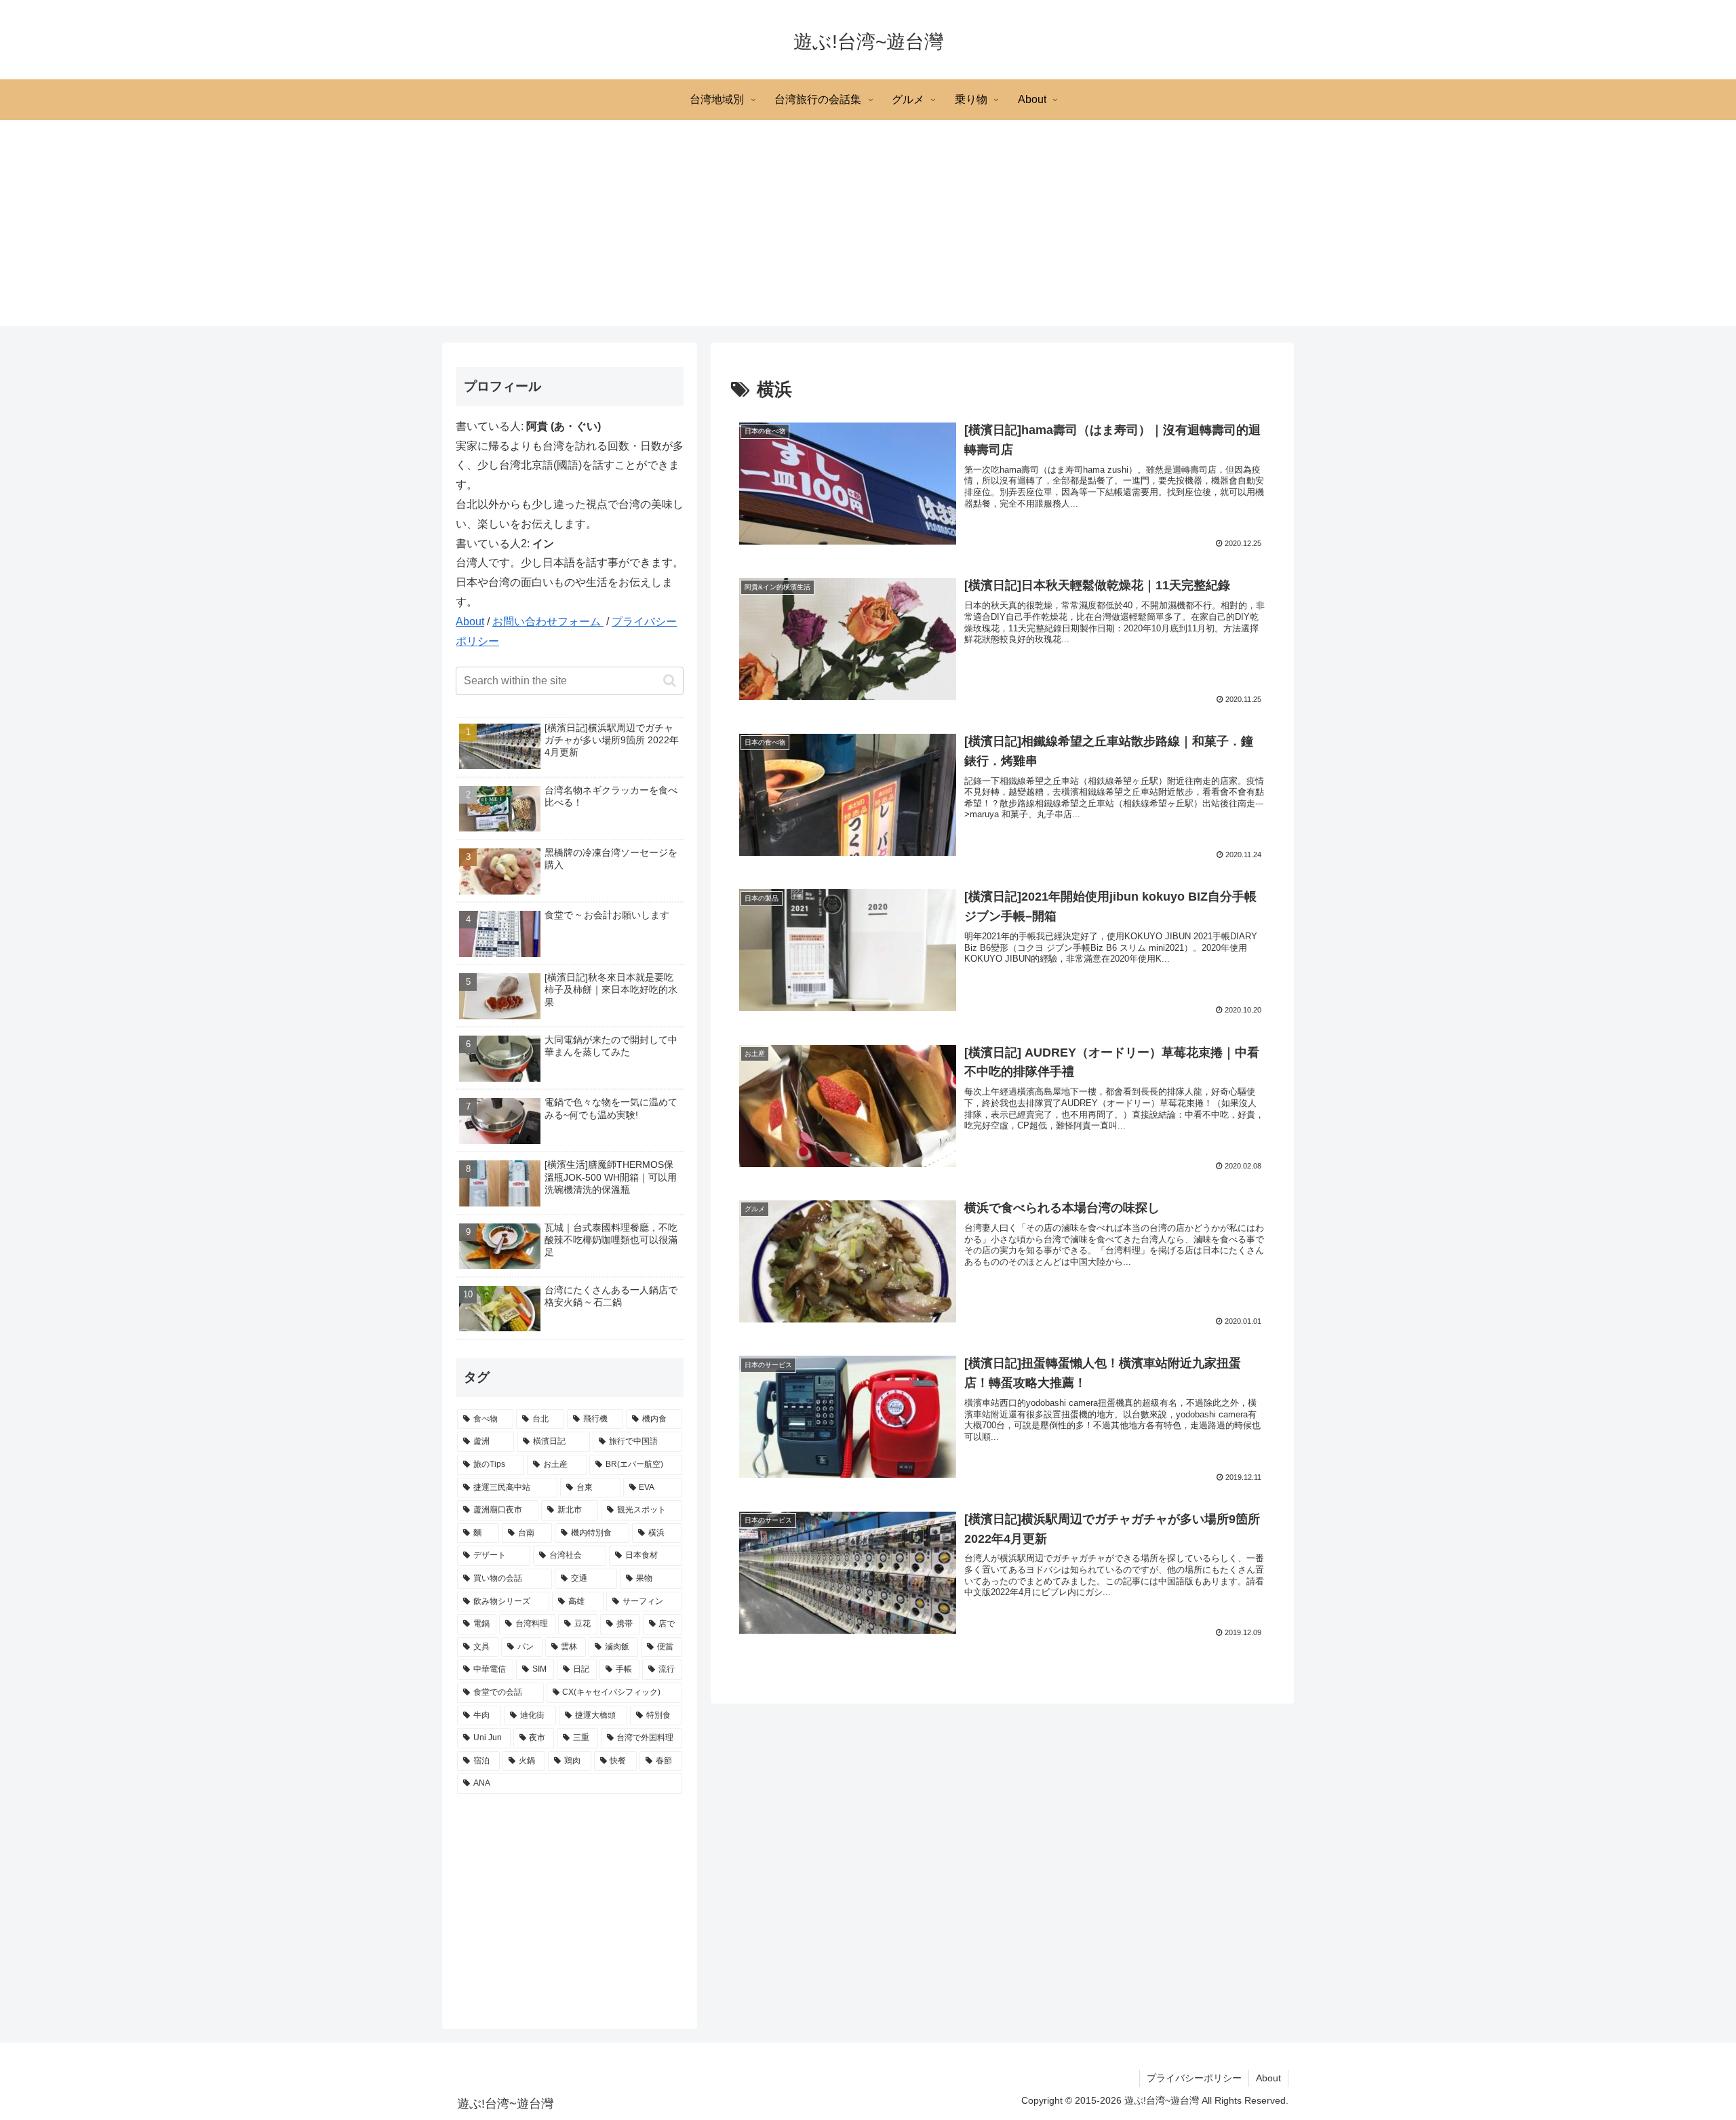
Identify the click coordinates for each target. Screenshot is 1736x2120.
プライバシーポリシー (1194, 2078)
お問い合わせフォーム (548, 622)
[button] (670, 681)
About (470, 622)
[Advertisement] (868, 231)
